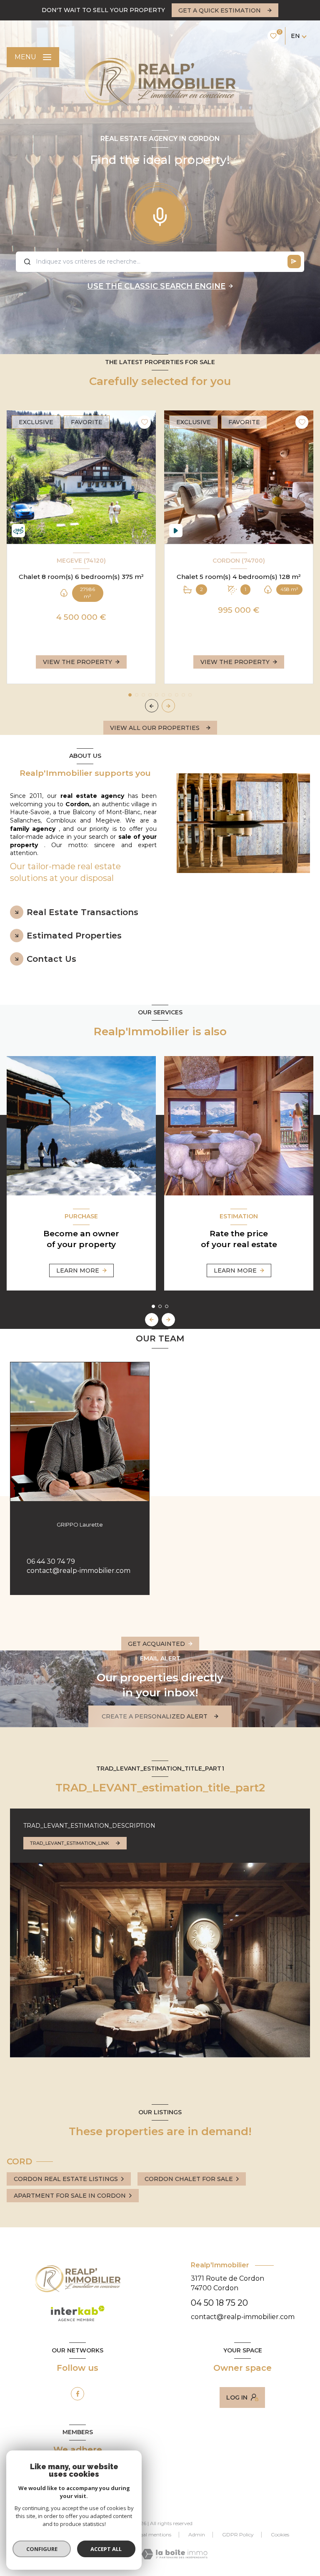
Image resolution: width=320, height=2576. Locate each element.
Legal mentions (153, 2534)
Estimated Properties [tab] (74, 936)
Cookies (280, 2535)
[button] (168, 706)
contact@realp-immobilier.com (79, 1571)
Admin (197, 2534)
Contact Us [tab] (51, 959)
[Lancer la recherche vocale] (160, 215)
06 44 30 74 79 (51, 1561)
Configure (42, 2549)
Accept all (106, 2549)
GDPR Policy (238, 2534)
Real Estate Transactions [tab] (82, 912)
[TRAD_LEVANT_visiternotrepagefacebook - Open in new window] (77, 2394)
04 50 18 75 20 (219, 2303)
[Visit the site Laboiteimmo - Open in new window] (174, 2554)
